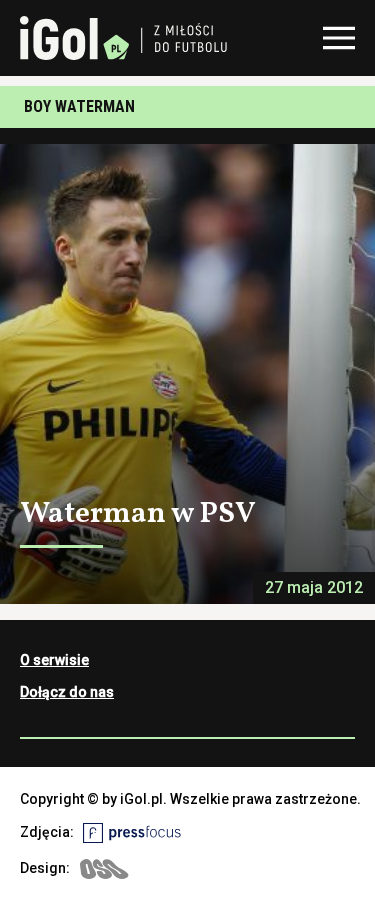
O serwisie (54, 660)
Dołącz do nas (67, 692)
